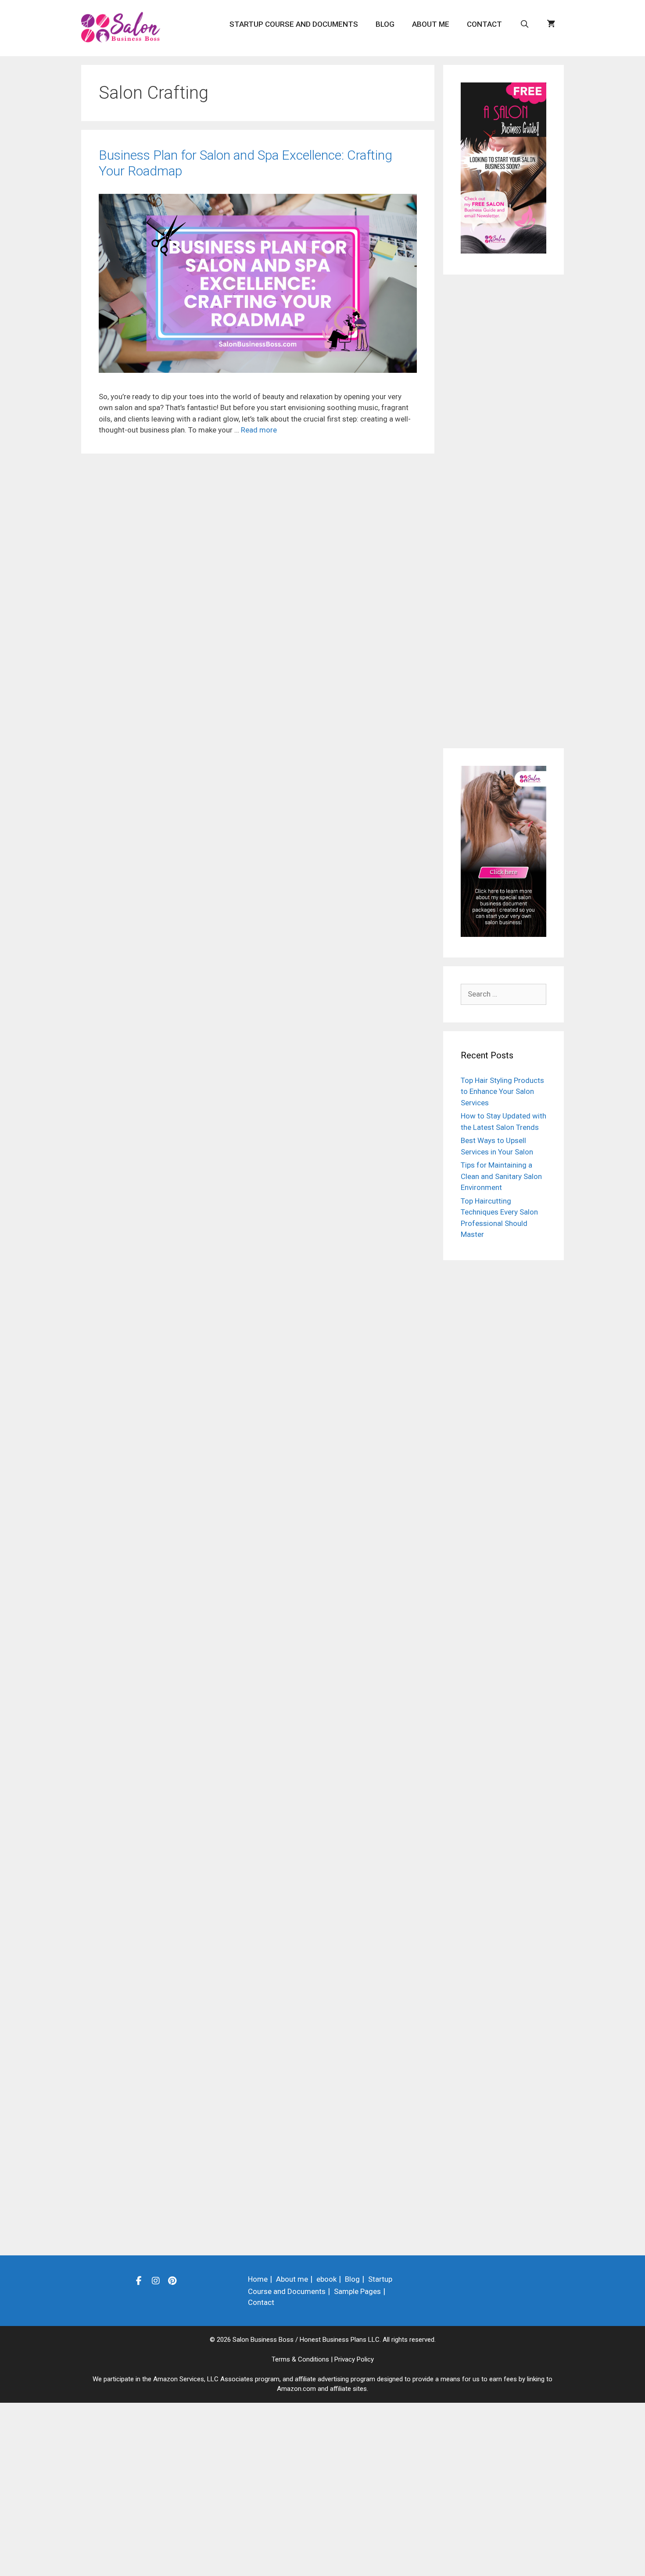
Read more (259, 430)
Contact (484, 24)
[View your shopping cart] (551, 24)
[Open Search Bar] (524, 24)
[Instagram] (156, 2280)
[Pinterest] (172, 2280)
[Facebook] (139, 2280)
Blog (385, 24)
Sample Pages (357, 2291)
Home (258, 2279)
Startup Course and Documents (294, 24)
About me (431, 24)
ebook (326, 2279)
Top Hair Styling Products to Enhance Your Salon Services (502, 1091)
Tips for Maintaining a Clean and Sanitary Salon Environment (501, 1176)
